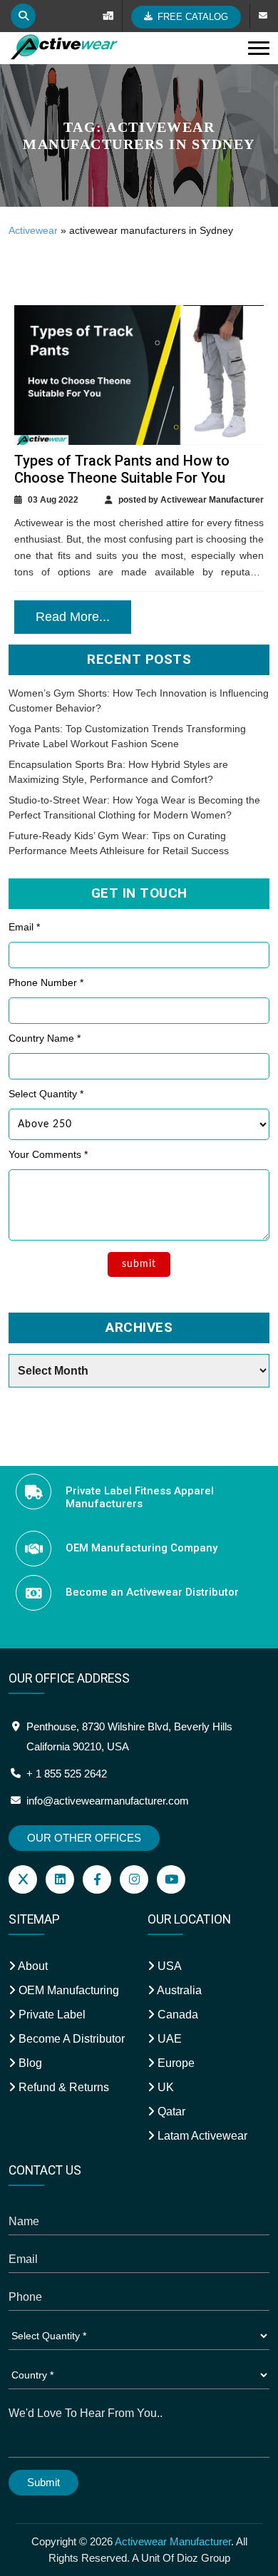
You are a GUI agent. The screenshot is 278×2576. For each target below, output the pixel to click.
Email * (24, 927)
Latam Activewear (201, 2136)
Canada (176, 2015)
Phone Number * (46, 982)
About (32, 1966)
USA (168, 1966)
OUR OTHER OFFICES (84, 1838)
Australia (178, 1990)
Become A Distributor (70, 2039)
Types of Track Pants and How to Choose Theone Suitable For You (122, 469)
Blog (29, 2063)
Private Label (51, 2015)
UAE (168, 2039)
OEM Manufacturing (67, 1990)
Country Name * (45, 1038)
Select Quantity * (46, 1094)
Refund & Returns (62, 2087)
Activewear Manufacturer (173, 2541)
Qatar (170, 2111)
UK (164, 2087)
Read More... (73, 617)
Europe (175, 2063)
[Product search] (23, 16)
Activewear (33, 230)
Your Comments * (48, 1154)
